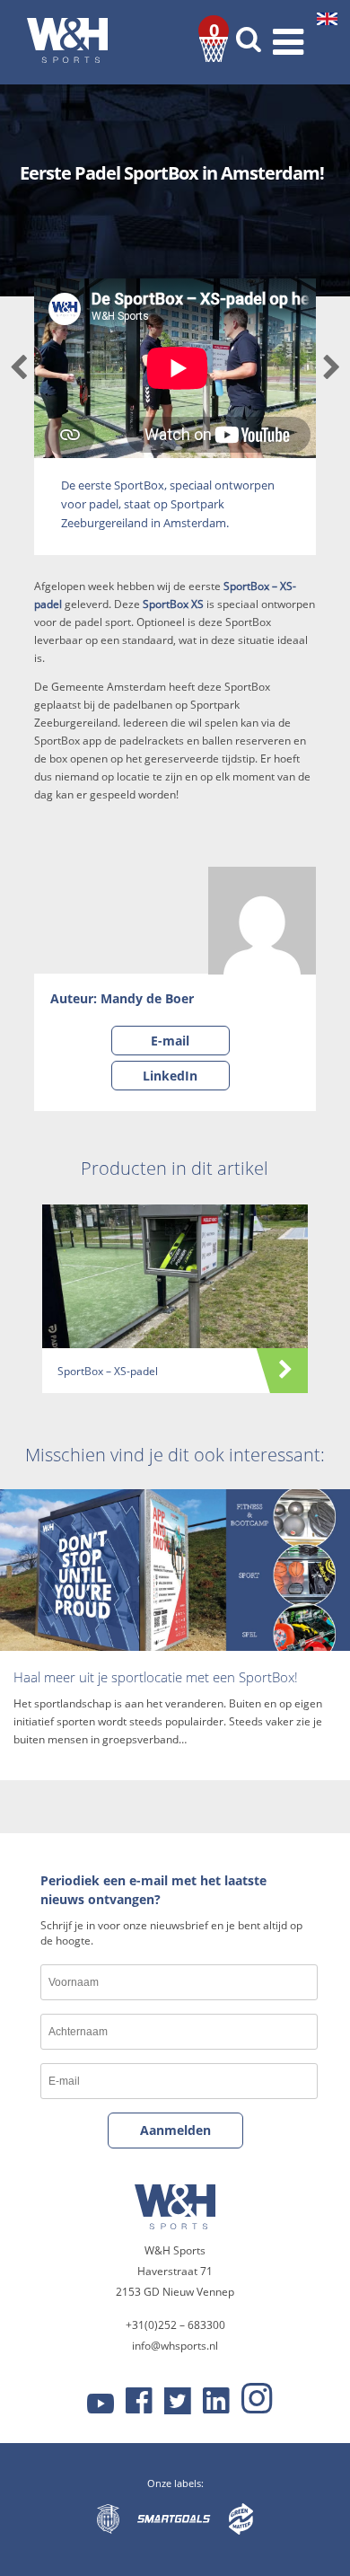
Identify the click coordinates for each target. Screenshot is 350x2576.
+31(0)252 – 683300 (175, 2325)
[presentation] (18, 369)
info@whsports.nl (175, 2346)
